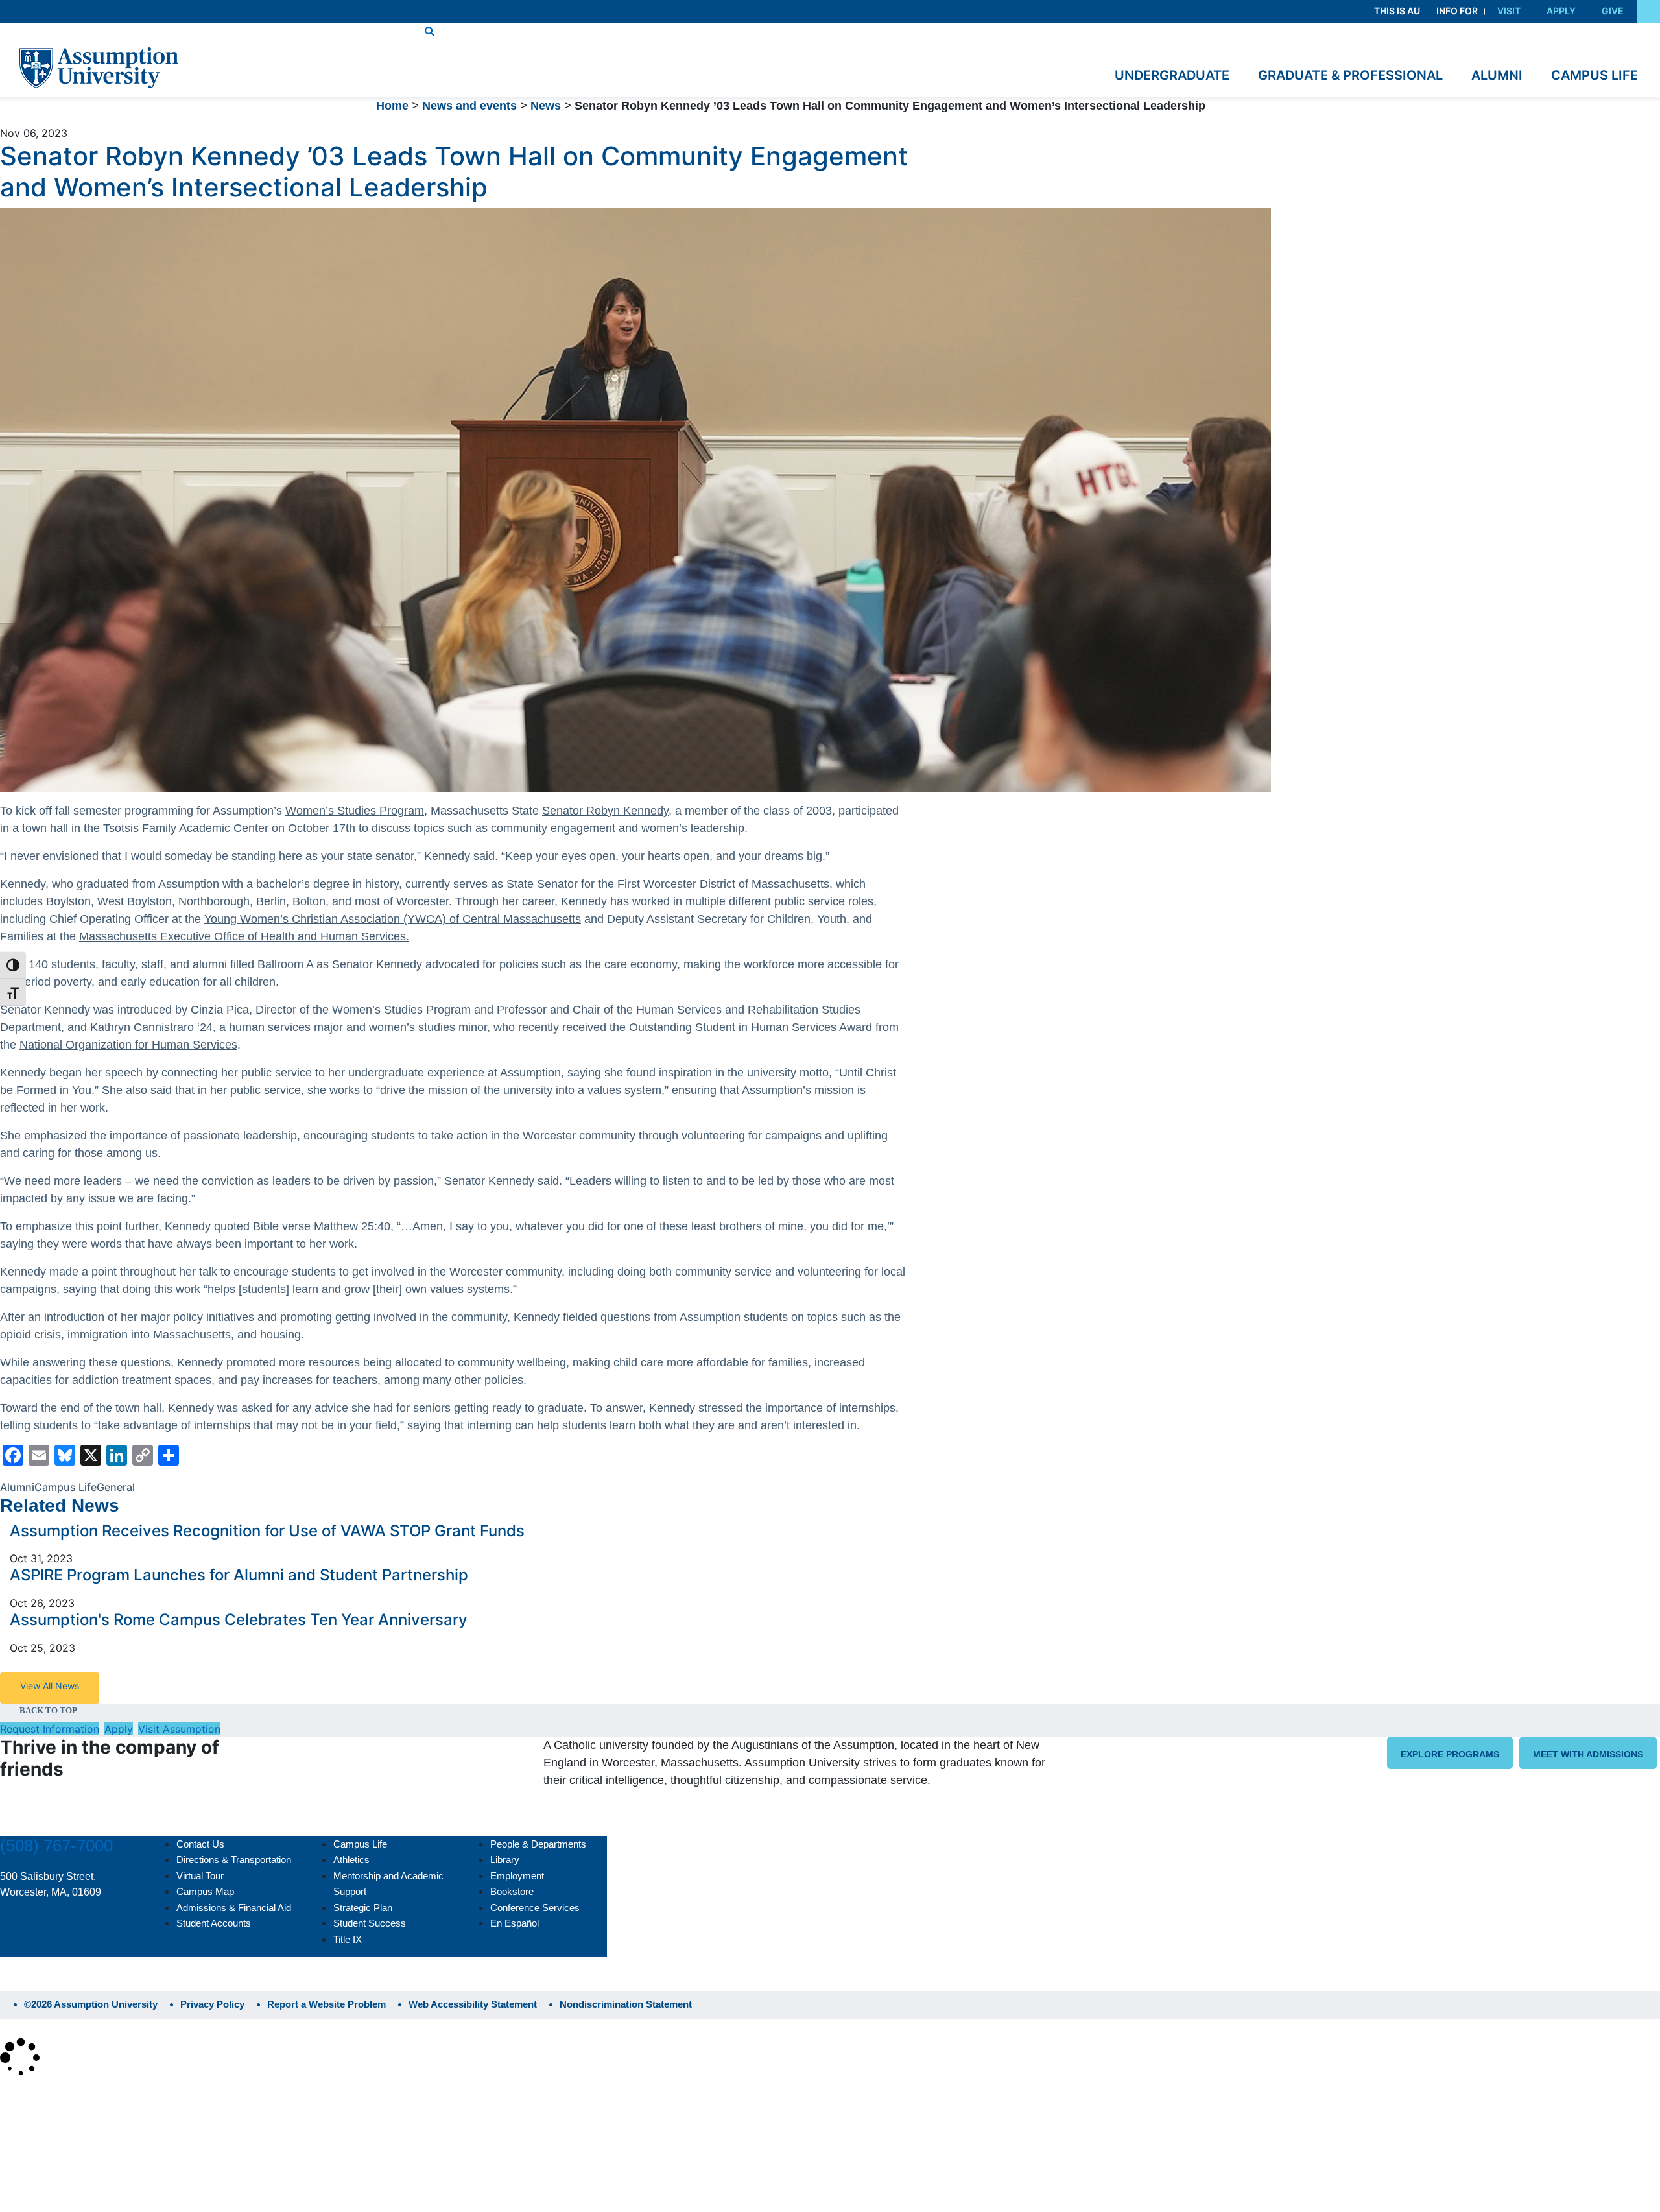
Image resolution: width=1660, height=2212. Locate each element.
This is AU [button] (1397, 11)
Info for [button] (1457, 11)
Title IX (348, 1939)
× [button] (15, 2097)
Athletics (351, 1860)
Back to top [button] (48, 1710)
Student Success (370, 1923)
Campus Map (205, 1891)
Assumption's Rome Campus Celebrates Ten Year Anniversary (239, 1620)
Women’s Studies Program (355, 811)
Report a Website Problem (326, 2004)
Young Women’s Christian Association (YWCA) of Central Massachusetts (393, 919)
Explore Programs (1450, 1754)
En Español (515, 1923)
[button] (1648, 11)
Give (1613, 11)
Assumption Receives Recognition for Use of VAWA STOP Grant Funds (267, 1531)
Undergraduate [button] (1172, 75)
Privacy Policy (212, 2004)
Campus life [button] (1595, 75)
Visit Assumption (179, 1729)
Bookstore (512, 1891)
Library (505, 1860)
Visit (1509, 11)
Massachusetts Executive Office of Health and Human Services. (244, 936)
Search (28, 2169)
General (116, 1487)
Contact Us (200, 1844)
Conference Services (535, 1908)
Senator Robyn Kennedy (605, 811)
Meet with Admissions (1588, 1754)
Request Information (50, 1729)
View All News (50, 1686)
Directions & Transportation (234, 1860)
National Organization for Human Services (128, 1045)
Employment (517, 1876)
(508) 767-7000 (56, 1846)
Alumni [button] (1497, 75)
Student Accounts (214, 1923)
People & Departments (538, 1844)
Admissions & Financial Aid (234, 1908)
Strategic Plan (363, 1908)
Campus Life (65, 1487)
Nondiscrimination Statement (626, 2004)
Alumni (17, 1487)
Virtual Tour (200, 1876)
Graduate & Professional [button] (1350, 75)
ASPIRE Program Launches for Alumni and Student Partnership (239, 1575)
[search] (430, 30)
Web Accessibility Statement (473, 2004)
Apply (1561, 11)
